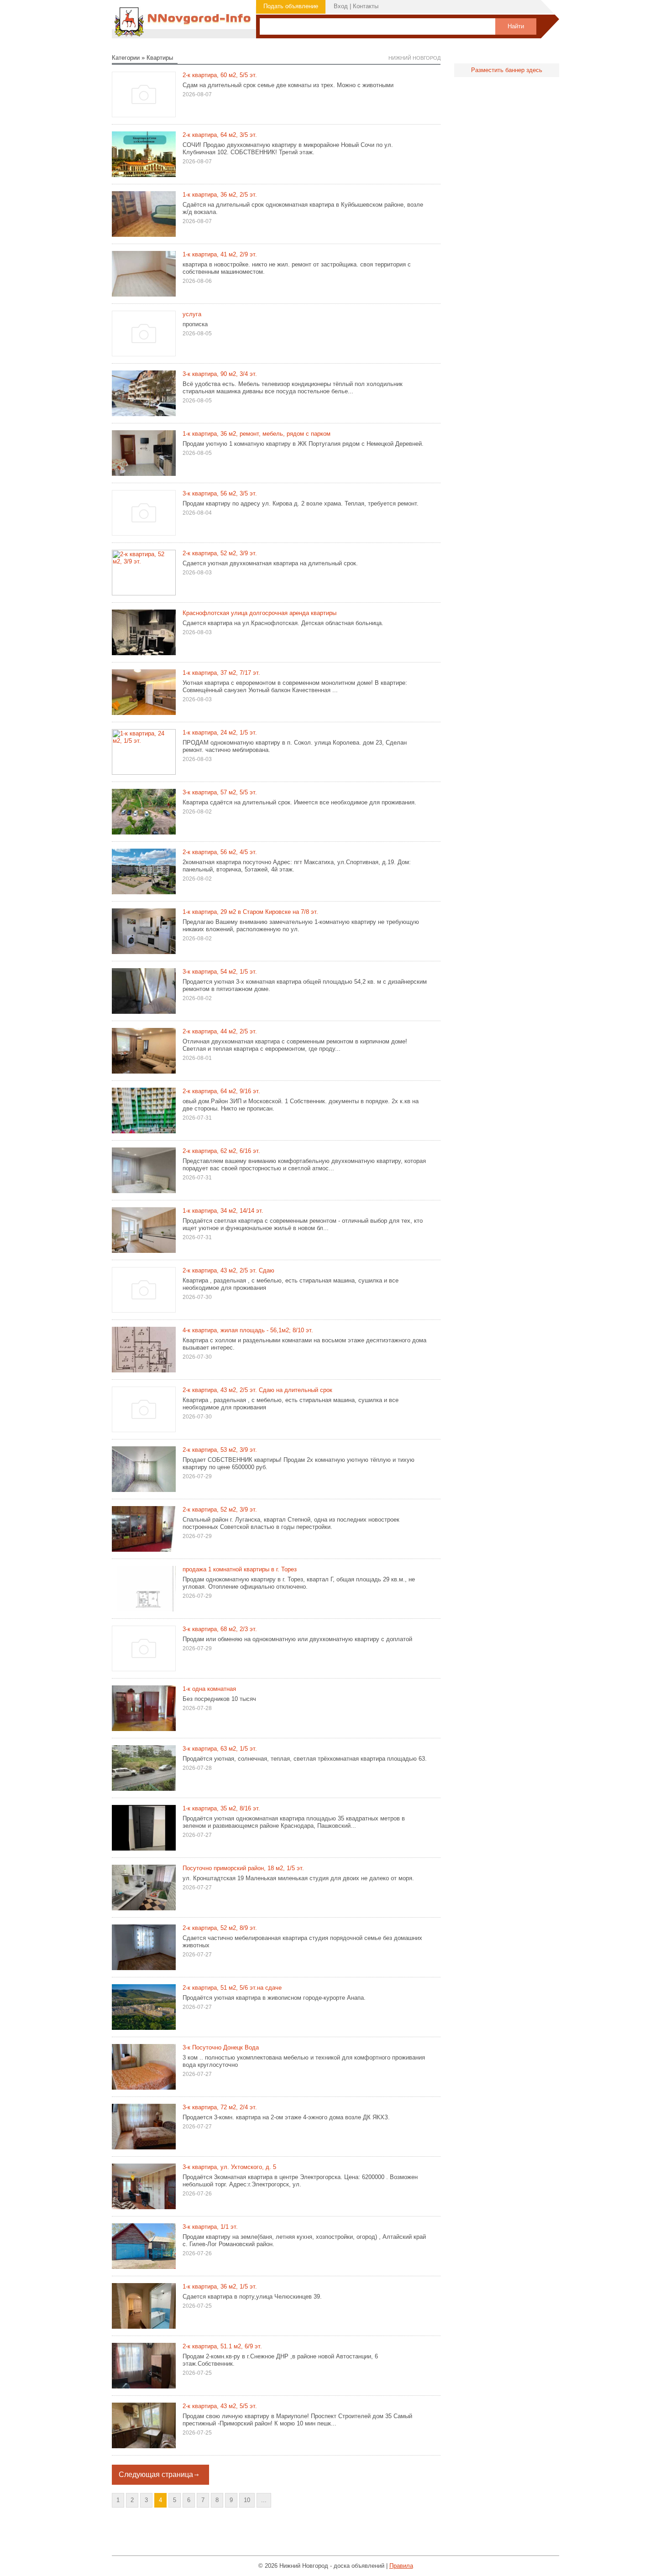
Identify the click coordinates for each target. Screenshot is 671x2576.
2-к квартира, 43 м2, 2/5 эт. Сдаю (228, 1270)
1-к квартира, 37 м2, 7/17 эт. (221, 673)
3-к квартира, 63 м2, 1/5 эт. (220, 1749)
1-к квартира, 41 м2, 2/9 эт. (220, 254)
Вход (341, 6)
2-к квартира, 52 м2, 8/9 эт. (220, 1928)
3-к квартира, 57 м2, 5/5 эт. (220, 792)
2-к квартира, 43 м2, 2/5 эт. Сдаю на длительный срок (257, 1390)
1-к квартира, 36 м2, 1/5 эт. (220, 2287)
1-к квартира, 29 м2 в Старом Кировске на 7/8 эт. (250, 912)
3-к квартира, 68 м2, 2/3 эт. (220, 1629)
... (264, 2500)
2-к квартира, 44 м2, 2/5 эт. (220, 1031)
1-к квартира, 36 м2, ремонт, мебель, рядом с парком (257, 434)
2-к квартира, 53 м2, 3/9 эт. (220, 1450)
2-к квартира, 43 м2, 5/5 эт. (220, 2406)
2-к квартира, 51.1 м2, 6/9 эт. (222, 2346)
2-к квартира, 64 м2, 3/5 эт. (220, 135)
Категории (126, 58)
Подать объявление (291, 6)
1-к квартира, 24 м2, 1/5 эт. (220, 733)
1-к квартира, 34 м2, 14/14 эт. (223, 1211)
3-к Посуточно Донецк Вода (221, 2047)
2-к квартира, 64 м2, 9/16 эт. (221, 1091)
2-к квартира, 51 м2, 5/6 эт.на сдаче (232, 1988)
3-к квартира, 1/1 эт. (210, 2227)
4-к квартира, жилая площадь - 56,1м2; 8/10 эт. (248, 1330)
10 (247, 2500)
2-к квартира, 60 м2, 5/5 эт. (220, 75)
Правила (401, 2566)
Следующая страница (156, 2474)
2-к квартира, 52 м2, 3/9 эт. (220, 553)
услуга (192, 314)
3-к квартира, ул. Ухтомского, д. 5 (229, 2167)
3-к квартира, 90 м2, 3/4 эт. (220, 374)
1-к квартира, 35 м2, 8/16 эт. (221, 1808)
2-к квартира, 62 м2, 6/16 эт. (221, 1151)
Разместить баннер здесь (507, 70)
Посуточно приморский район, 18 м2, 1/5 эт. (243, 1868)
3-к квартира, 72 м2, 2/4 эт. (220, 2107)
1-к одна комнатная (209, 1689)
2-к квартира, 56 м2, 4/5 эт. (220, 852)
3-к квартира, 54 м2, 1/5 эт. (220, 972)
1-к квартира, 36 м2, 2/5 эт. (220, 195)
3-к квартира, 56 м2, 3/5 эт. (220, 493)
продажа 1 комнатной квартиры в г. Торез (240, 1569)
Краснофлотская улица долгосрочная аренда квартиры (259, 613)
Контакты (366, 6)
